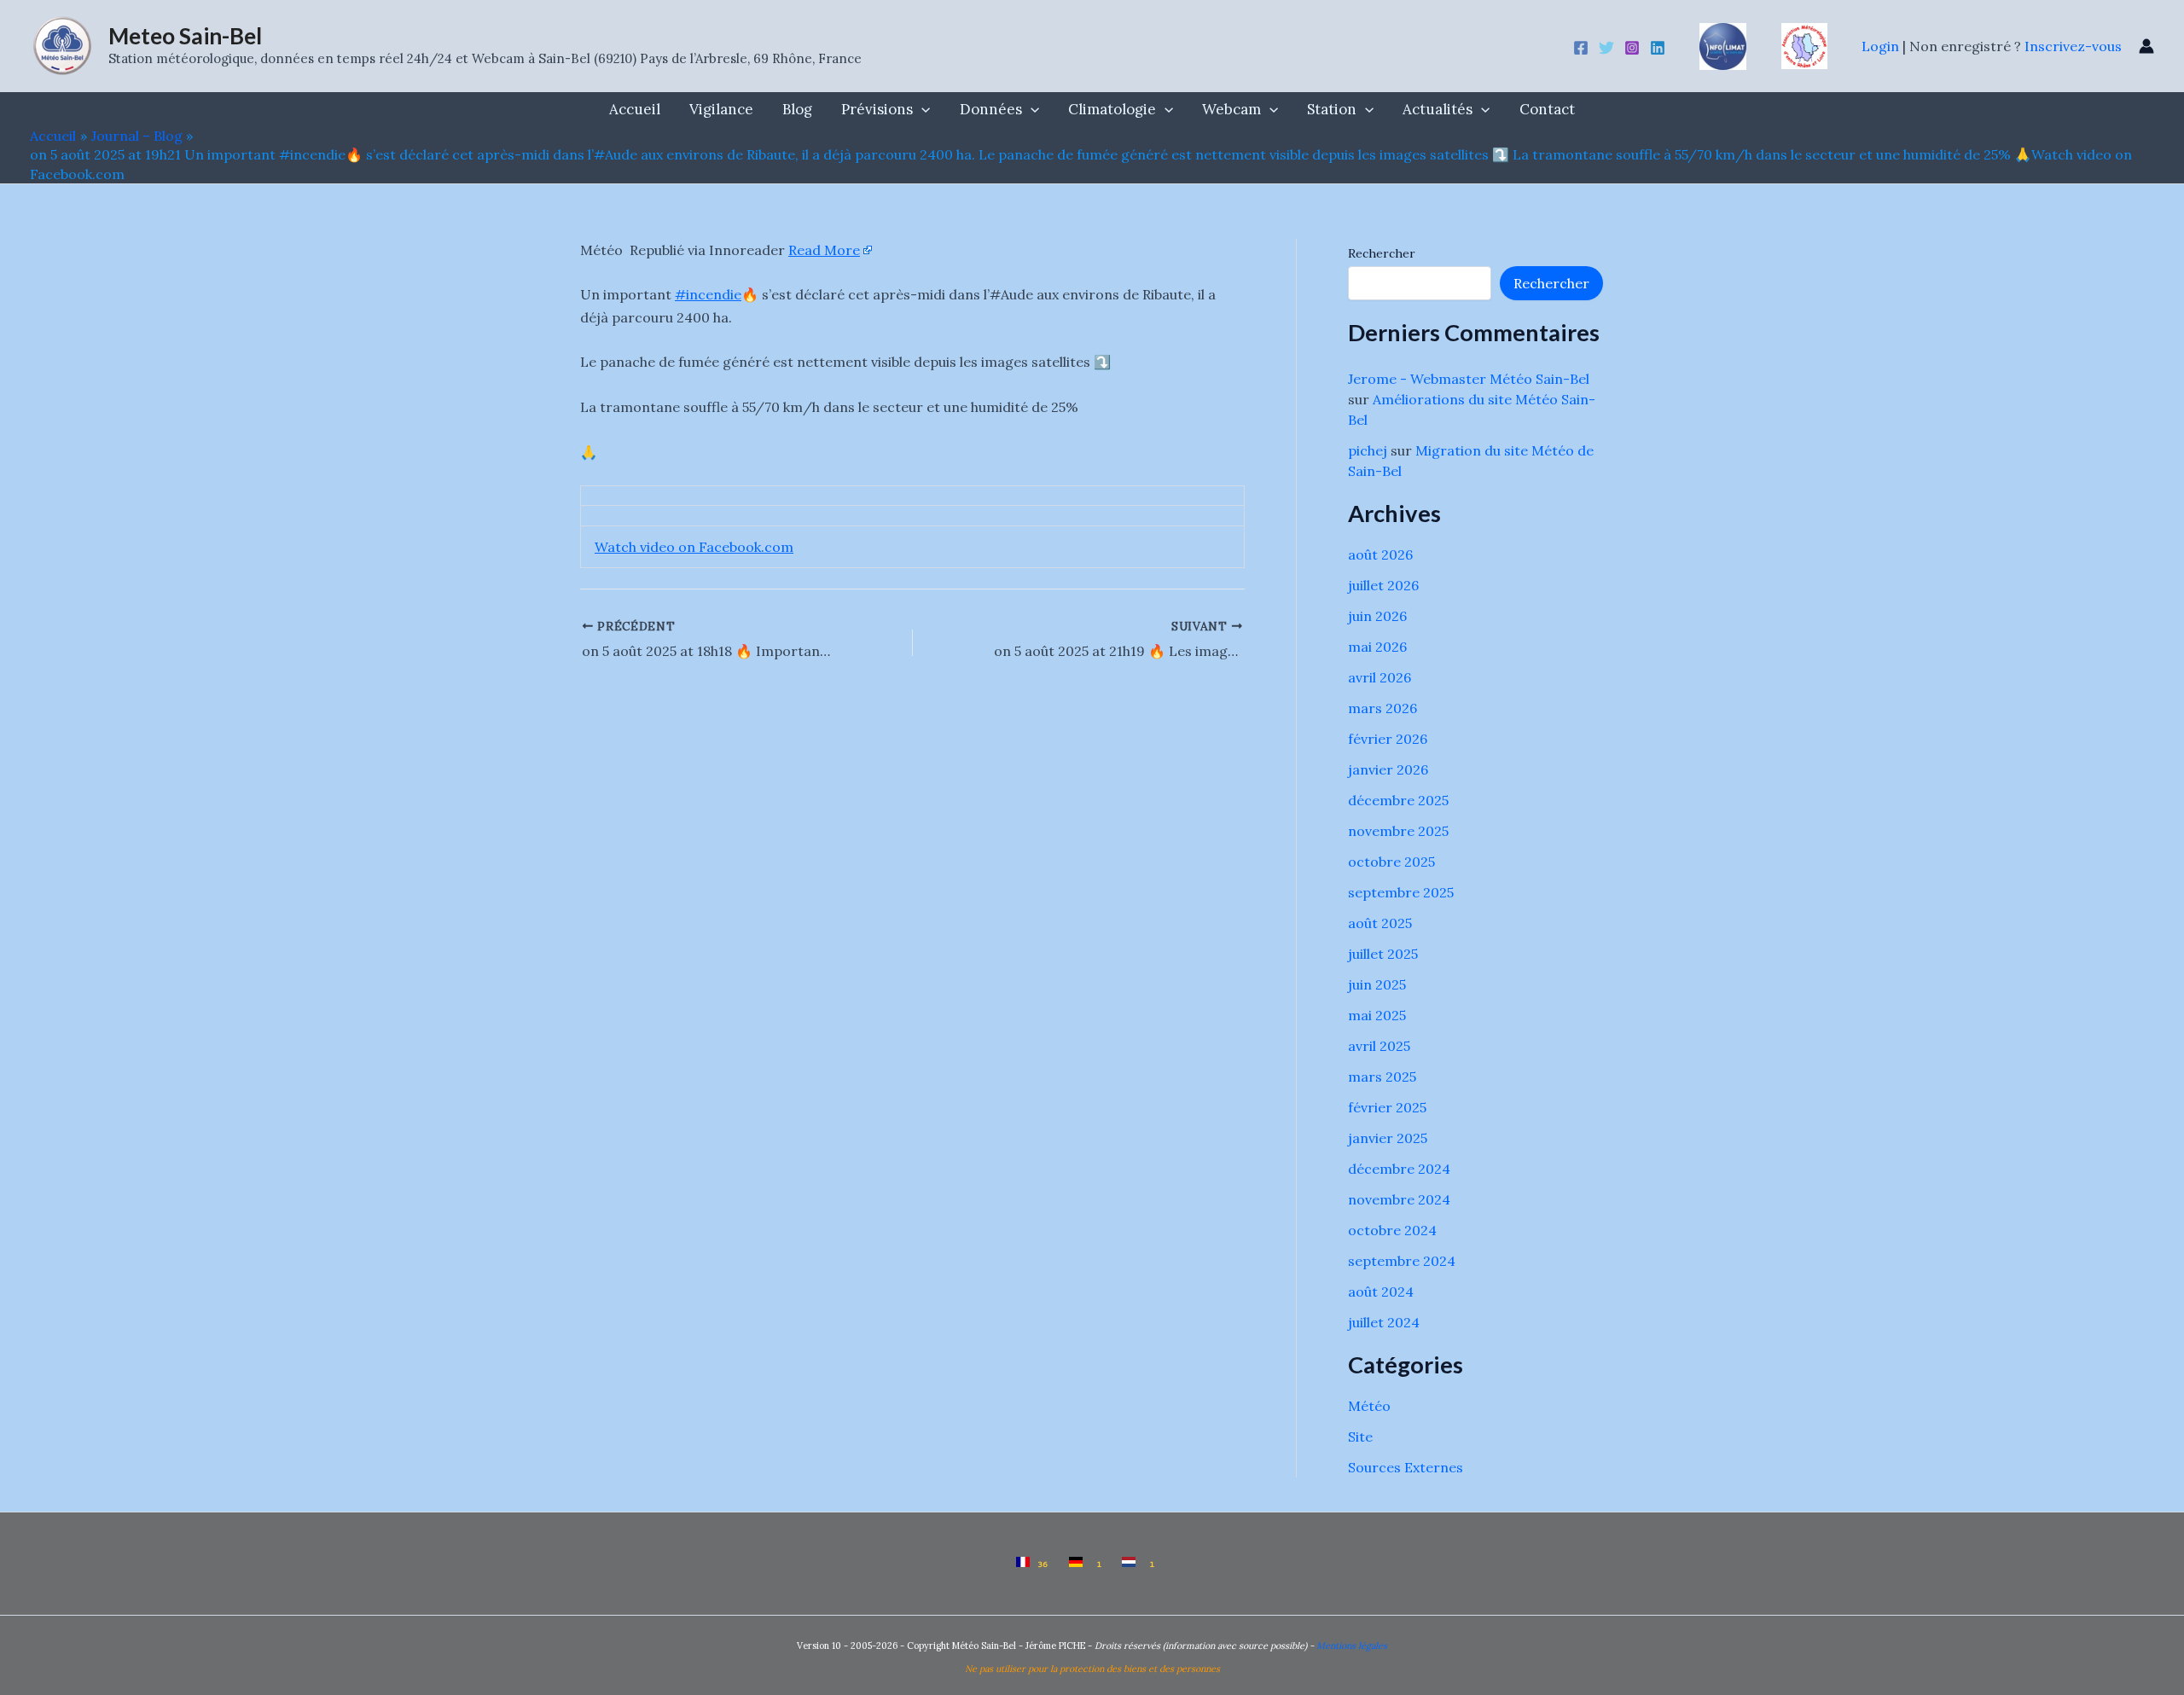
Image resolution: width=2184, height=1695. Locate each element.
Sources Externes (1406, 1467)
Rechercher (1382, 253)
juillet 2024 (1384, 1322)
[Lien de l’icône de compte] (2146, 46)
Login (1882, 46)
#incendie (708, 294)
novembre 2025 (1398, 831)
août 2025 (1380, 923)
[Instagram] (1632, 48)
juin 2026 (1377, 616)
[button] (921, 109)
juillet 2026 (1383, 585)
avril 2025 (1379, 1046)
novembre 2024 (1399, 1199)
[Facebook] (1581, 48)
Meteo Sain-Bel (185, 36)
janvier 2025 (1388, 1138)
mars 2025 (1382, 1077)
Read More (824, 250)
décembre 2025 (1398, 800)
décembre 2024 (1399, 1169)
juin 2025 (1377, 984)
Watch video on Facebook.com (694, 547)
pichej (1368, 450)
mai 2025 (1377, 1015)
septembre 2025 (1401, 892)
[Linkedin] (1658, 48)
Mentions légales (1352, 1646)
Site (1360, 1437)
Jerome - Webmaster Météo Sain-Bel (1469, 379)
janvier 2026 (1388, 769)
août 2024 (1381, 1292)
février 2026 (1388, 739)
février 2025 (1387, 1107)
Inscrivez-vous (2073, 46)
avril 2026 (1380, 677)
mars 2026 (1382, 708)
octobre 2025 (1391, 862)
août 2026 (1380, 554)
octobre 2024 (1392, 1230)
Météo (1369, 1406)
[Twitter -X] (1606, 48)
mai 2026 (1377, 647)
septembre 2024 (1402, 1261)
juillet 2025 (1383, 954)
